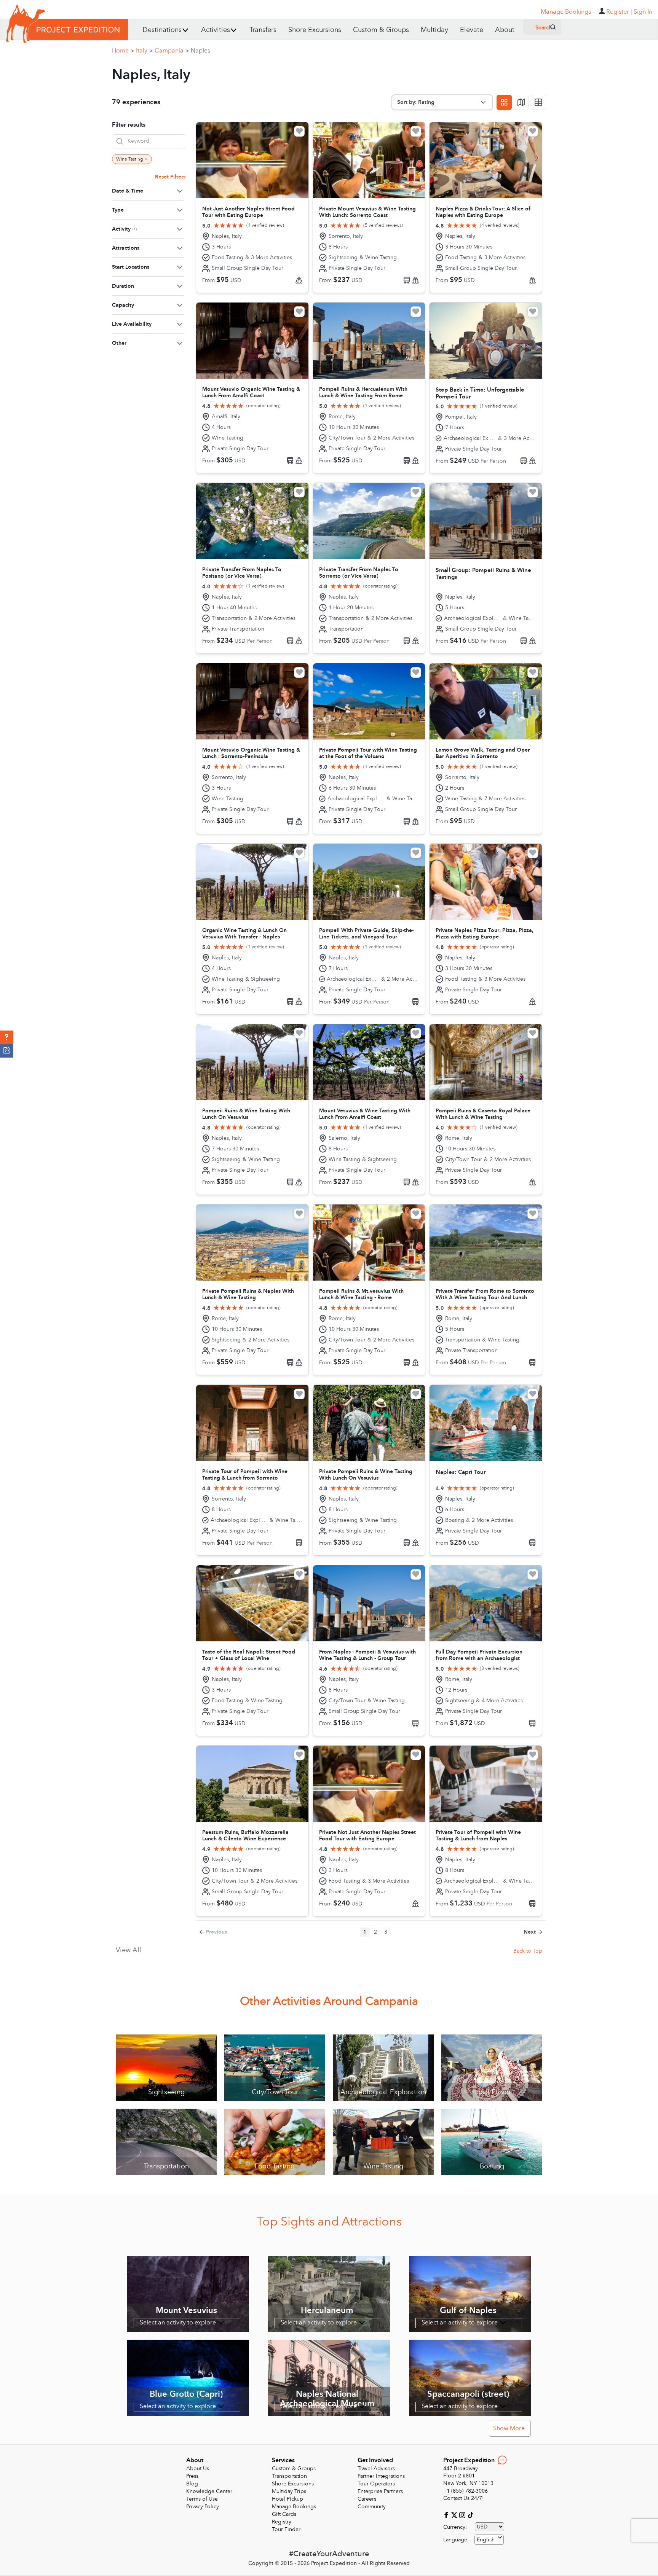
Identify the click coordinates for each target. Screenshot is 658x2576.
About (505, 30)
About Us (198, 2468)
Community (372, 2507)
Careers (367, 2499)
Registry (282, 2522)
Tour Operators (376, 2484)
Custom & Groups (381, 30)
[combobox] (489, 2540)
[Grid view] (504, 102)
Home (123, 51)
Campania (172, 51)
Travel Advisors (376, 2468)
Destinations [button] (162, 30)
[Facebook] (447, 2515)
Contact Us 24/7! (464, 2498)
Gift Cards (284, 2514)
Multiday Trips (289, 2491)
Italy (144, 51)
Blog (192, 2484)
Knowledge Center (209, 2491)
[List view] (538, 102)
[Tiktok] (470, 2515)
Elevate (472, 30)
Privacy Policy (203, 2507)
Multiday (434, 30)
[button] (7, 1037)
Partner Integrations (381, 2476)
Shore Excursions (315, 30)
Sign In (643, 12)
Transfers (263, 30)
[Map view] (521, 102)
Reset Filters (170, 177)
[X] (455, 2515)
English (486, 2540)
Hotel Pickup (287, 2499)
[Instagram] (463, 2515)
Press (192, 2476)
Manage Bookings (294, 2507)
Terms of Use (202, 2499)
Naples (200, 51)
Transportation (289, 2476)
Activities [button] (216, 30)
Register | (619, 12)
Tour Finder (286, 2529)
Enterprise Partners (380, 2491)
